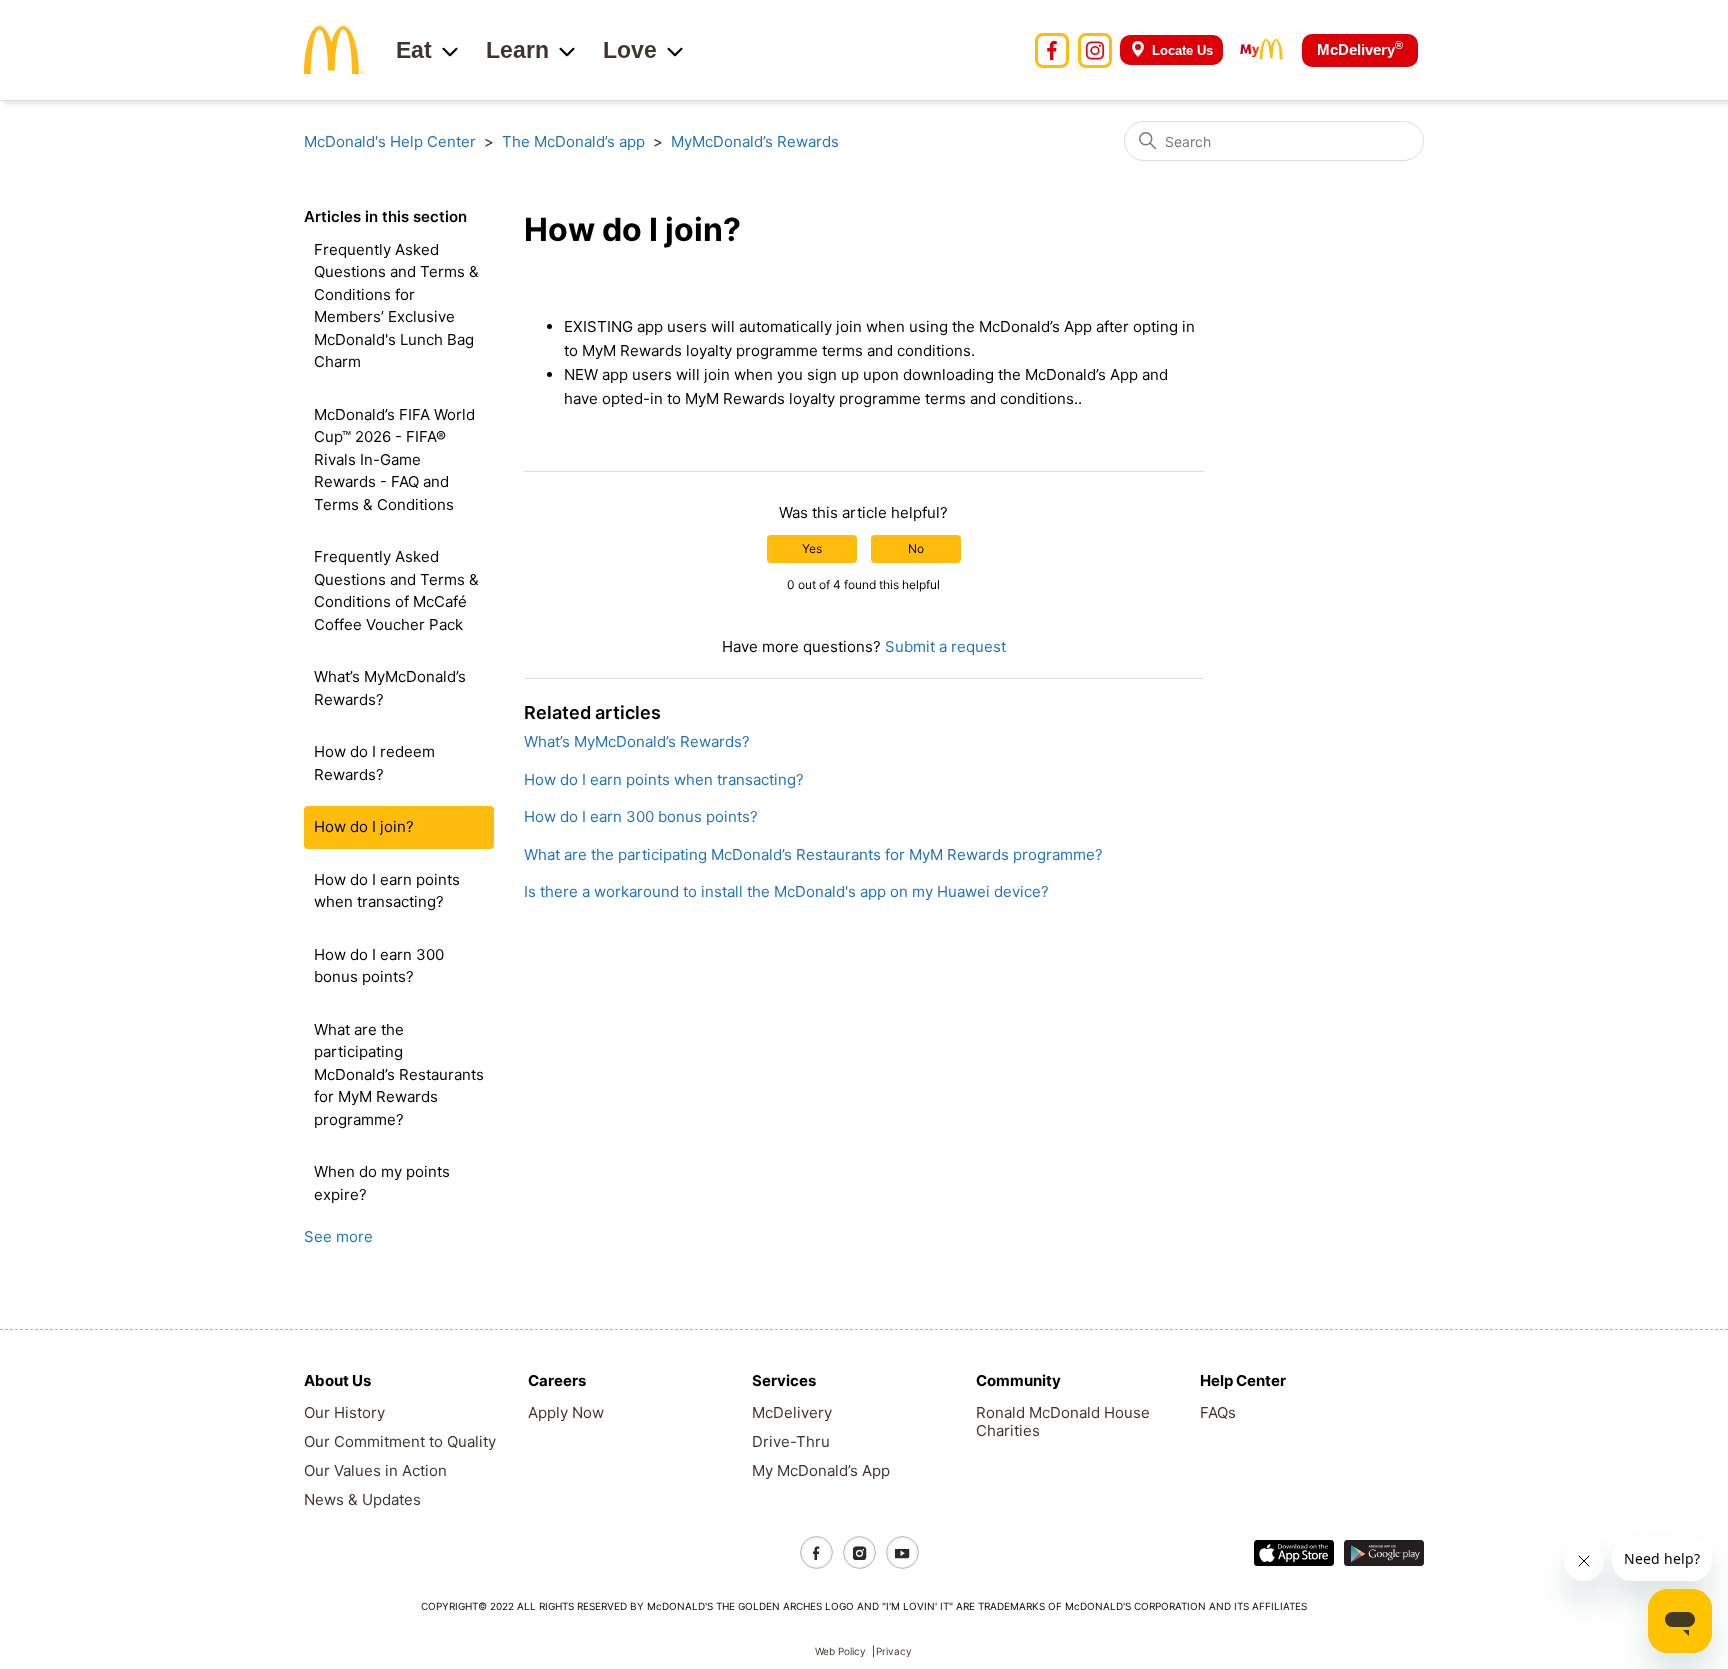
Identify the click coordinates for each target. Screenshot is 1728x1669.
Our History (344, 1412)
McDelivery (1360, 48)
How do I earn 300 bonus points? (379, 966)
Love (630, 50)
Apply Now (566, 1412)
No (916, 548)
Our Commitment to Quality (400, 1441)
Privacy (894, 1651)
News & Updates (362, 1499)
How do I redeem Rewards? (374, 763)
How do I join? (364, 826)
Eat (414, 50)
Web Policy (840, 1651)
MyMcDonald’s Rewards (755, 141)
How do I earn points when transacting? (387, 891)
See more (338, 1236)
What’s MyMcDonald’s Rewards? (390, 688)
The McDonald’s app (573, 141)
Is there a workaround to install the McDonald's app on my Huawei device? (786, 891)
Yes (812, 548)
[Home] (334, 48)
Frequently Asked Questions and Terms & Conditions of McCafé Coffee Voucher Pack (396, 590)
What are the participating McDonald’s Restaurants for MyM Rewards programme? (399, 1074)
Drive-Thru (791, 1441)
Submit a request (945, 646)
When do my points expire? (382, 1183)
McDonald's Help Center (390, 141)
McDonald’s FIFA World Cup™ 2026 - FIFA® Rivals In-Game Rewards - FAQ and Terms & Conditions (394, 459)
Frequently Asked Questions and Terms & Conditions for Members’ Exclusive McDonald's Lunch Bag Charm (396, 306)
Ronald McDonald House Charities (1063, 1421)
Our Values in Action (375, 1470)
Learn (517, 50)
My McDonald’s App (821, 1470)
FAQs (1218, 1412)
